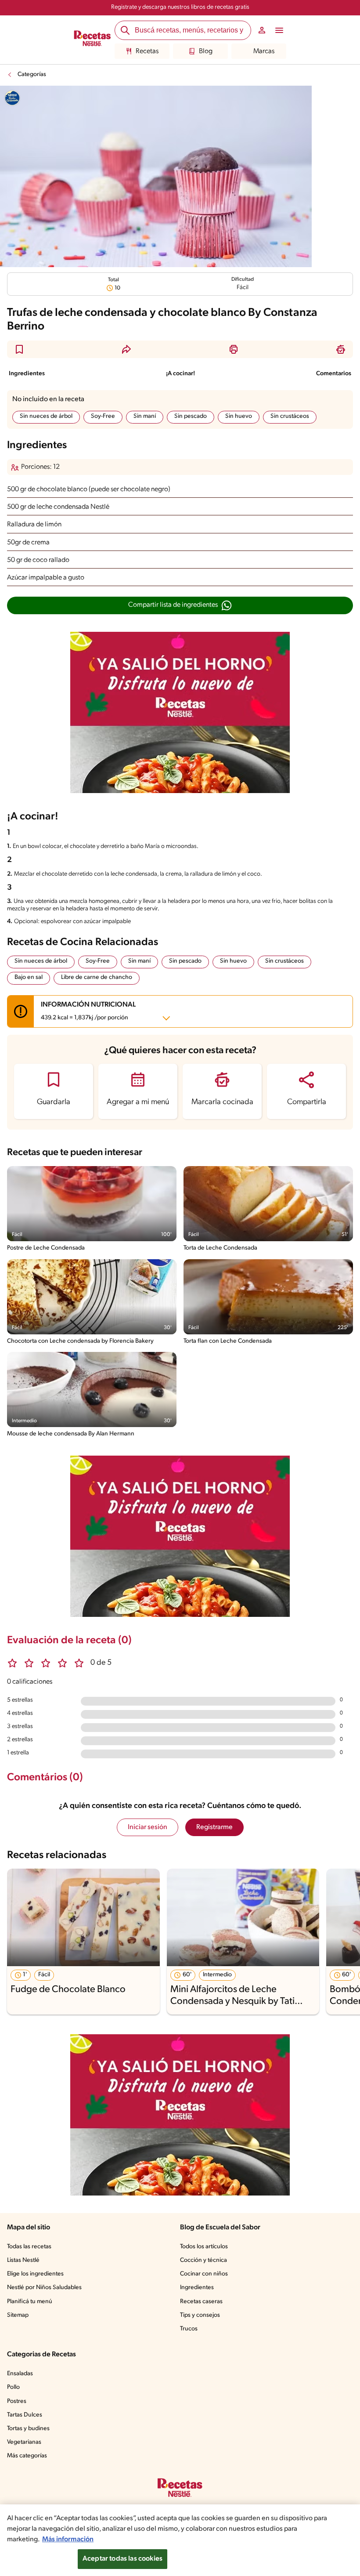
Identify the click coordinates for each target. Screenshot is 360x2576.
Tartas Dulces (25, 2415)
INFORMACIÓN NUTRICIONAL (88, 1011)
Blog (206, 51)
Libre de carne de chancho (97, 977)
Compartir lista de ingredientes (173, 605)
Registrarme (214, 1827)
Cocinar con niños (204, 2274)
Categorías (32, 74)
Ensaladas (20, 2374)
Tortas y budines (28, 2429)
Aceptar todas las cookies (122, 2559)
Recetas (147, 51)
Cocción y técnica (203, 2260)
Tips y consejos (200, 2315)
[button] (19, 349)
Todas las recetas (29, 2247)
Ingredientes (27, 374)
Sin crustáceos (290, 416)
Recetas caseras (201, 2302)
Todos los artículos (204, 2247)
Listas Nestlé (23, 2260)
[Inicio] (92, 40)
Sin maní (145, 416)
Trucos (189, 2329)
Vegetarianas (24, 2442)
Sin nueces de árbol (46, 416)
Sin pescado (191, 416)
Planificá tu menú (30, 2302)
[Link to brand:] (12, 98)
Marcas (264, 51)
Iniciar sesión (148, 1827)
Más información (68, 2540)
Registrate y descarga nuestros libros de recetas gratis (180, 7)
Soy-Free (103, 416)
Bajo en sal (29, 977)
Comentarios (334, 374)
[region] (180, 2540)
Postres (17, 2401)
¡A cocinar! (180, 374)
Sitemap (18, 2315)
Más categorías (27, 2456)
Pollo (13, 2387)
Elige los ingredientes (35, 2274)
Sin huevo (239, 416)
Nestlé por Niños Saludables (44, 2288)
